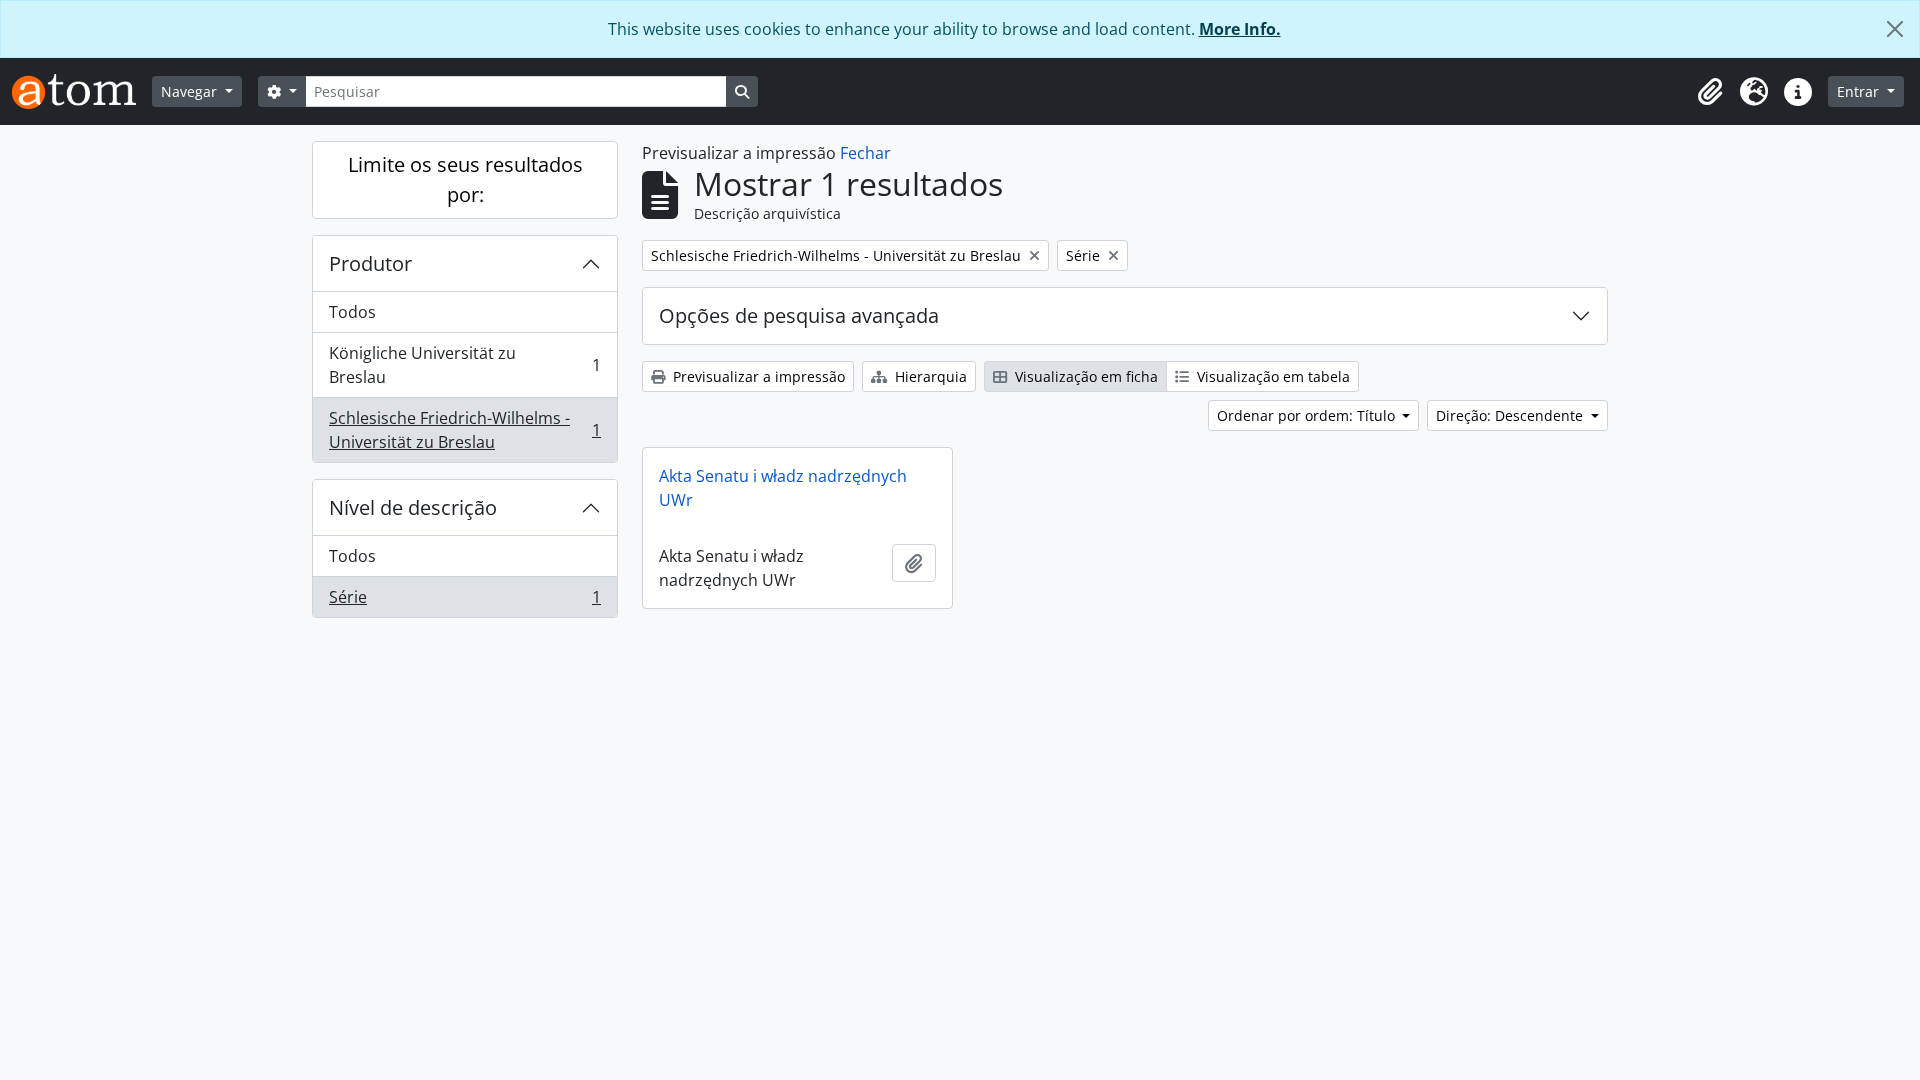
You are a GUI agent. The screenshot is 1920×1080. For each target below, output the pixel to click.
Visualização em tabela (1271, 376)
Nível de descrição (413, 507)
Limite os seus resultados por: (465, 179)
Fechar (865, 153)
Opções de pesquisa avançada (799, 315)
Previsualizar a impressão (757, 376)
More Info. (1240, 29)
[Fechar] (1895, 29)
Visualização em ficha (1084, 376)
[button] (1710, 92)
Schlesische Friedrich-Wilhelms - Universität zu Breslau (464, 430)
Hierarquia (929, 376)
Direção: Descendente (1511, 415)
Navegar (191, 91)
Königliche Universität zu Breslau (464, 365)
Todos (352, 312)
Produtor (370, 263)
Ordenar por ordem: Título (1308, 415)
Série (464, 601)
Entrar (1860, 91)
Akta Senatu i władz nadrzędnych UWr (783, 488)
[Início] (82, 91)
